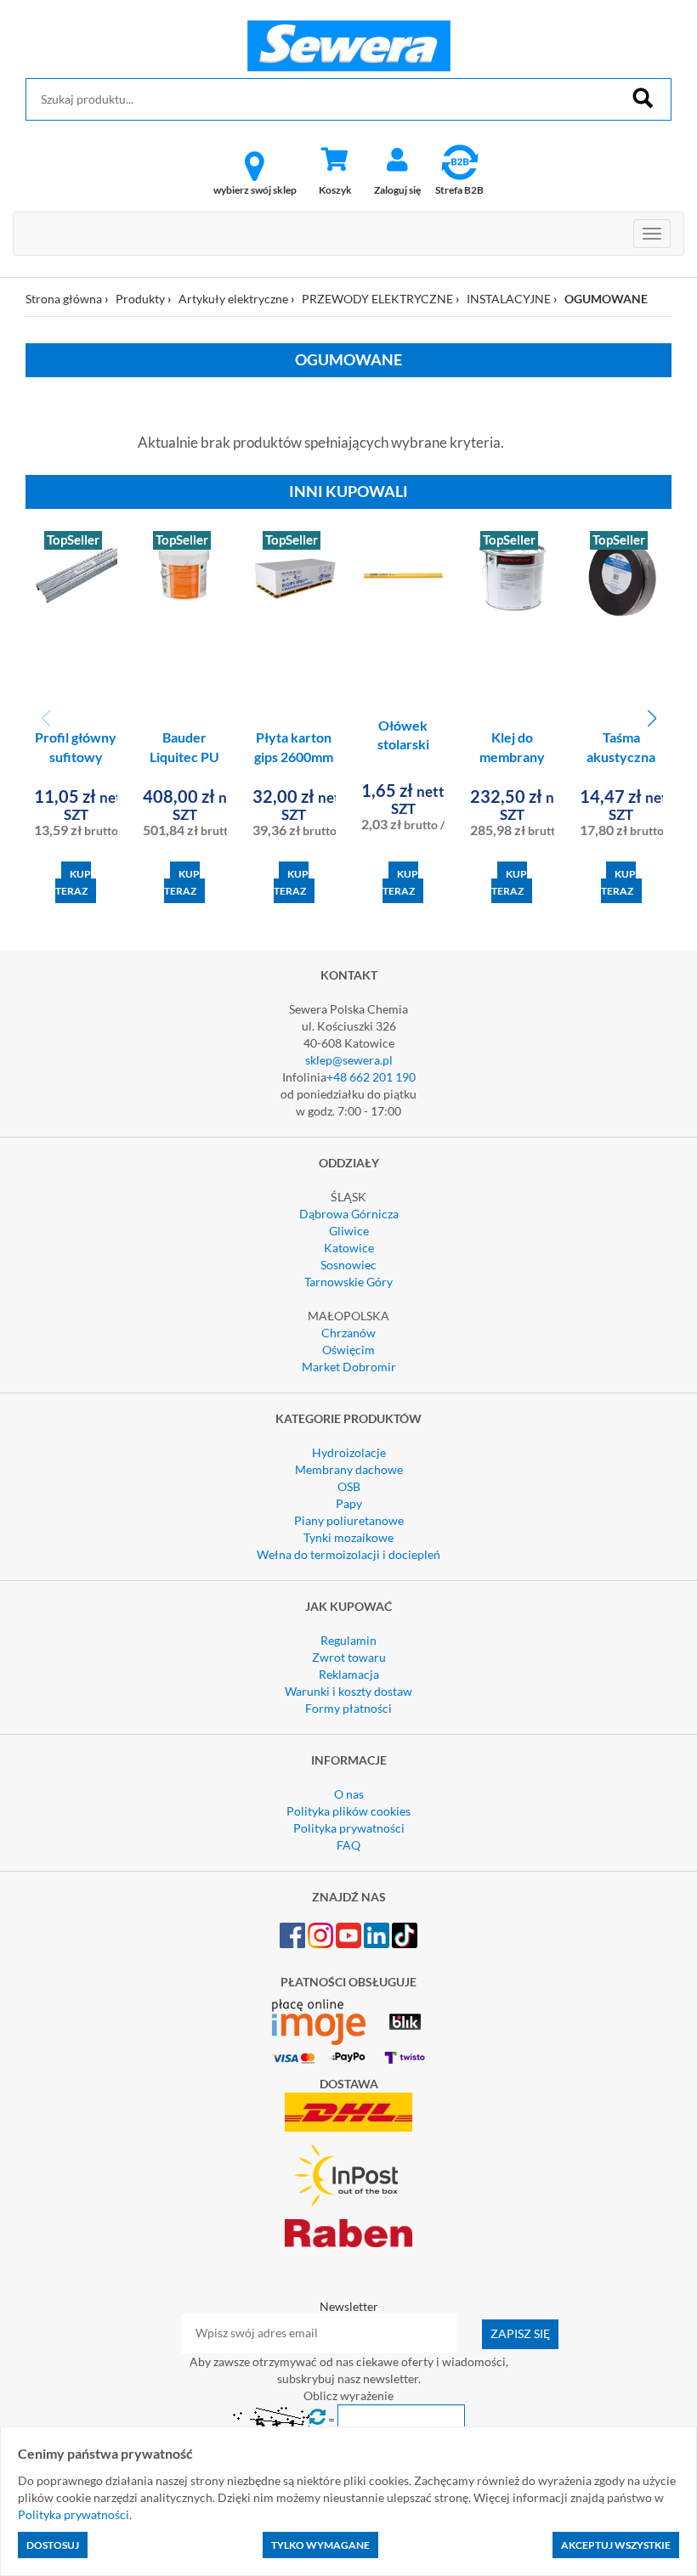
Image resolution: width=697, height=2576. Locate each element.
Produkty (140, 299)
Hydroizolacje (349, 1452)
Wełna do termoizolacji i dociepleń (348, 1554)
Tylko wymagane (320, 2545)
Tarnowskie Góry (348, 1282)
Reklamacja (349, 1674)
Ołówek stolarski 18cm (403, 745)
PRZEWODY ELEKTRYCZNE (377, 299)
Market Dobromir (349, 1367)
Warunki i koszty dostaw (348, 1691)
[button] (652, 719)
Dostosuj (53, 2545)
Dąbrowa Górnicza (349, 1214)
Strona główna (64, 299)
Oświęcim (348, 1350)
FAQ (348, 1845)
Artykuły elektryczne (233, 299)
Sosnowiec (348, 1265)
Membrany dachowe (349, 1469)
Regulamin (348, 1640)
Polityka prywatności (349, 1828)
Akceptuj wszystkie (616, 2545)
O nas (349, 1794)
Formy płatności (348, 1708)
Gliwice (349, 1231)
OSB (349, 1486)
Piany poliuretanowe (349, 1520)
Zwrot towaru (349, 1657)
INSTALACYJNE (509, 299)
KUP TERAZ (73, 882)
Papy (349, 1503)
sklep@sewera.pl (349, 1060)
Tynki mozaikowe (348, 1537)
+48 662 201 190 (371, 1077)
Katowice (349, 1248)
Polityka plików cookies (348, 1811)
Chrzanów (348, 1333)
